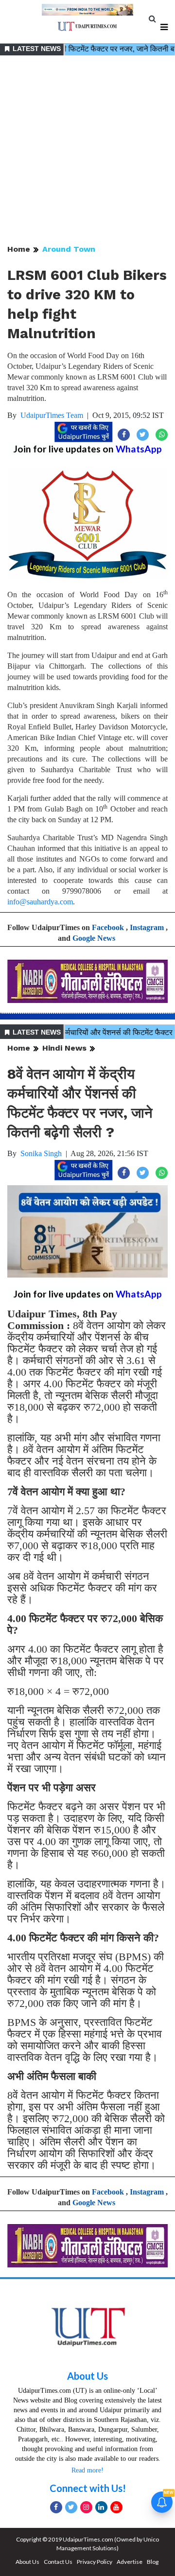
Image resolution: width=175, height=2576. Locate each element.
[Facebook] (56, 2507)
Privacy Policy (95, 2562)
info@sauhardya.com (40, 902)
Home (19, 249)
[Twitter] (71, 2507)
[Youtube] (116, 2507)
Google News (94, 938)
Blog (153, 2562)
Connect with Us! (88, 2488)
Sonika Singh (41, 1153)
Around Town (69, 249)
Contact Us (58, 2562)
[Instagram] (86, 2507)
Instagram (147, 927)
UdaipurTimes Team (52, 415)
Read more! (87, 2470)
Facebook (108, 927)
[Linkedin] (101, 2507)
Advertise (130, 2562)
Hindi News (64, 1048)
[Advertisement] (87, 151)
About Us (87, 2376)
